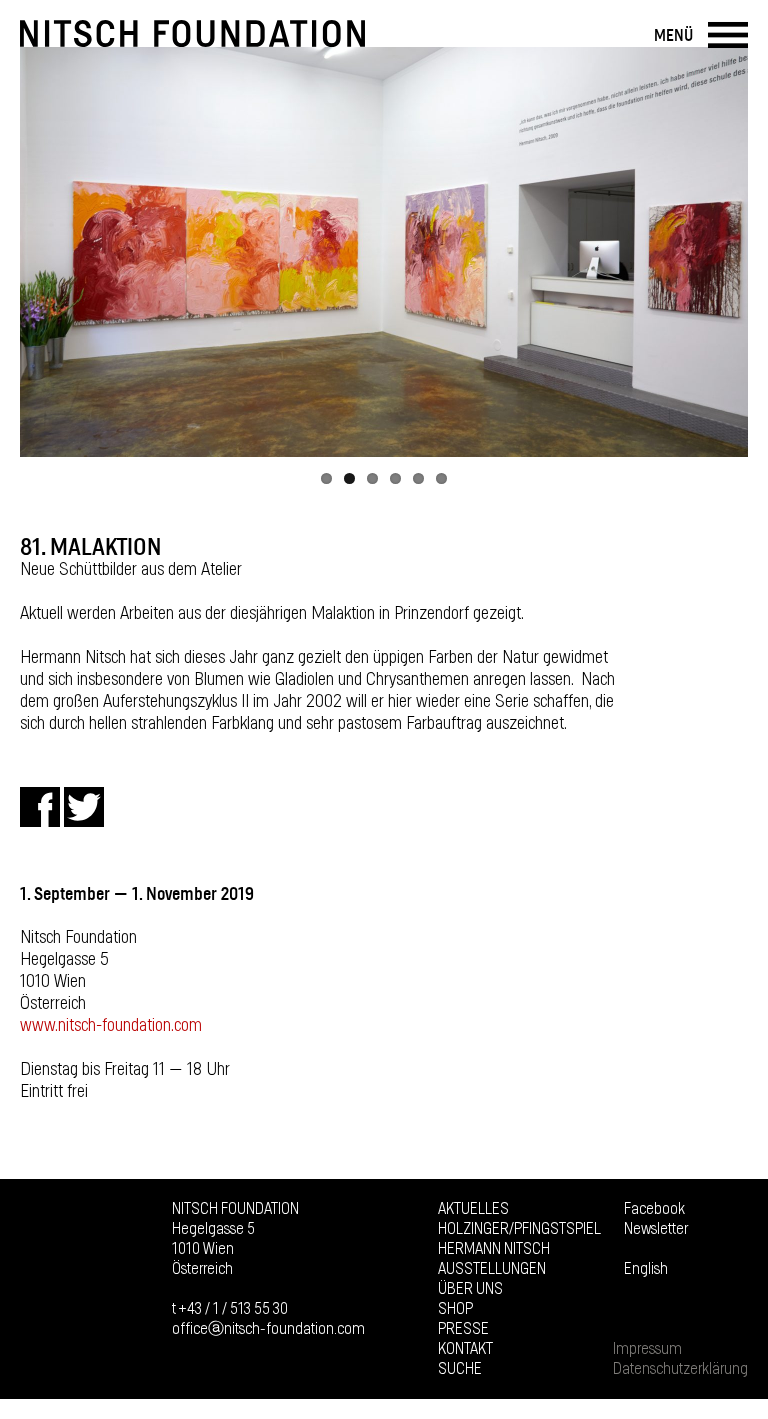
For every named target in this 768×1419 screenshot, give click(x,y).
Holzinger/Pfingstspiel (519, 1229)
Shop (455, 1309)
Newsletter (656, 1229)
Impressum (647, 1349)
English (646, 1269)
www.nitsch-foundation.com (111, 1026)
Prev (45, 252)
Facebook (654, 1209)
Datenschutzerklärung (680, 1369)
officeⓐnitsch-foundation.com (268, 1329)
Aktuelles (473, 1209)
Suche (460, 1369)
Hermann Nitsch (494, 1249)
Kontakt (465, 1349)
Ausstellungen (492, 1269)
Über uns (470, 1289)
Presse (463, 1329)
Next (723, 252)
